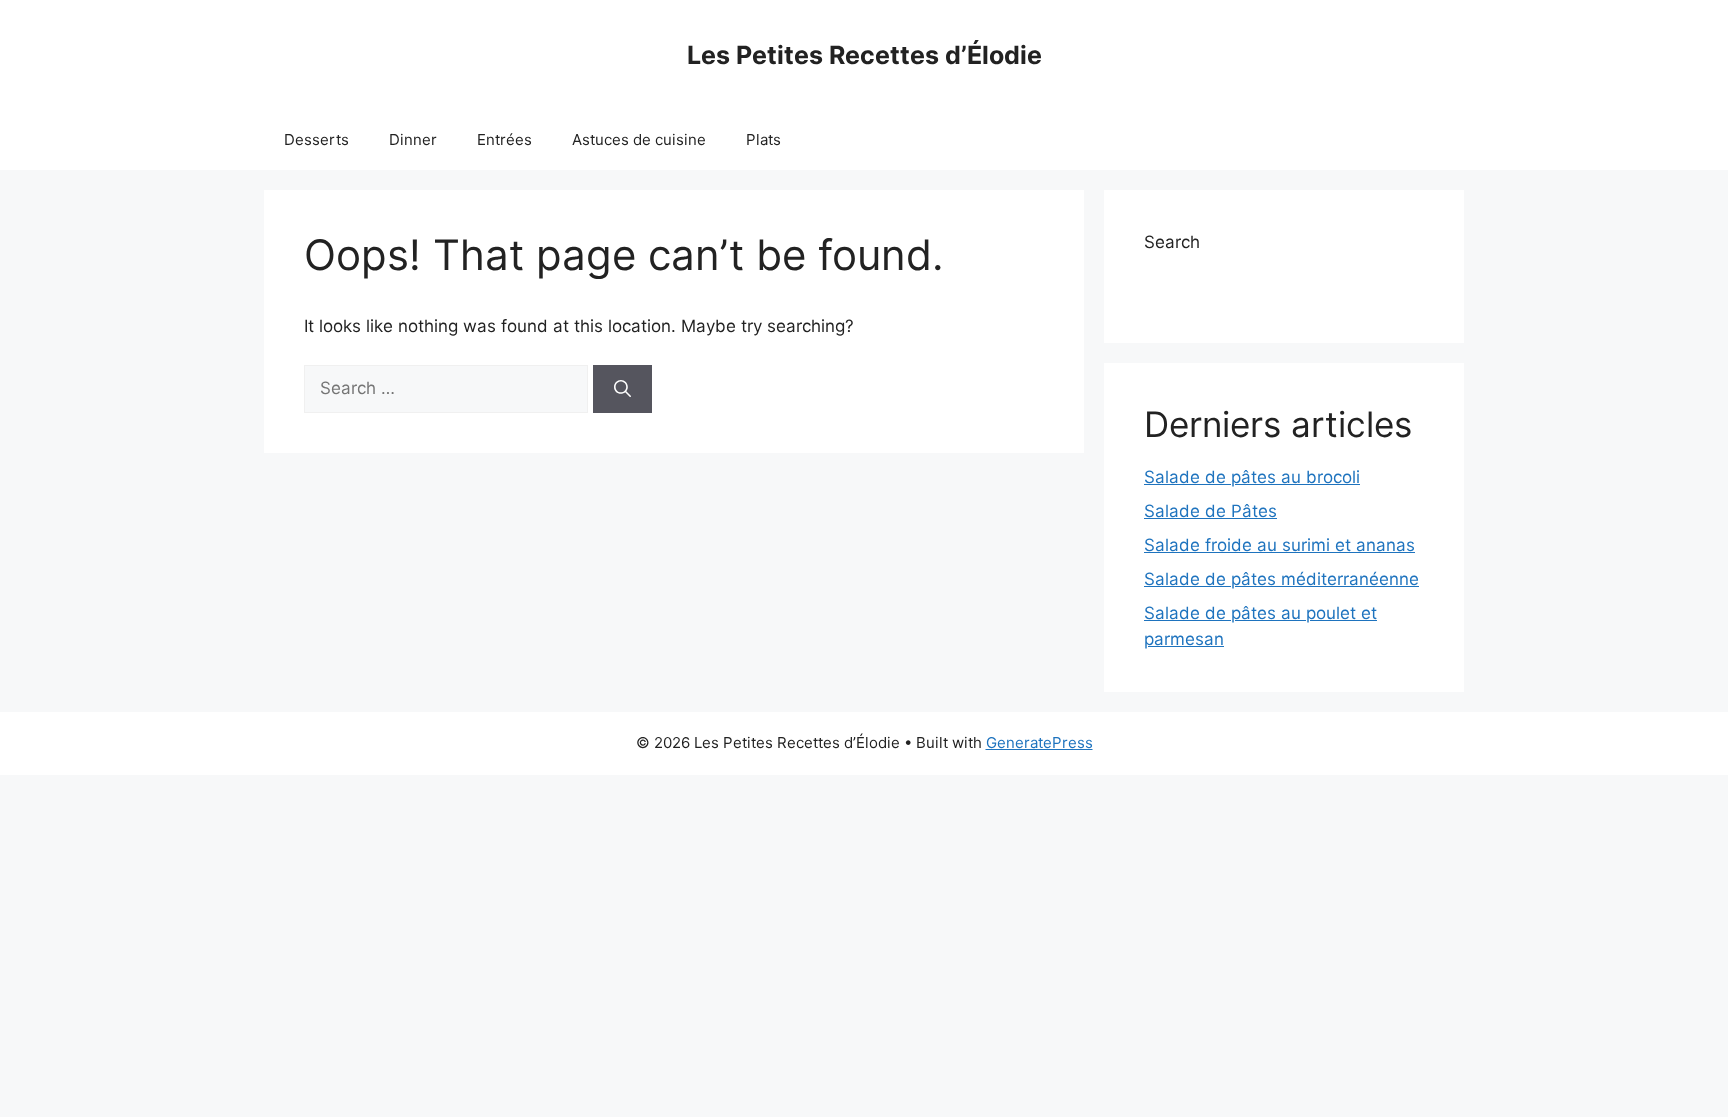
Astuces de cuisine (639, 139)
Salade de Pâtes (1210, 511)
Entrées (504, 139)
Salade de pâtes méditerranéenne (1281, 579)
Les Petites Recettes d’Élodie (864, 55)
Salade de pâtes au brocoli (1252, 477)
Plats (763, 139)
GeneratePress (1039, 742)
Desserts (316, 139)
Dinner (413, 139)
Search (1172, 242)
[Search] (622, 389)
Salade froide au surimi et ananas (1279, 545)
